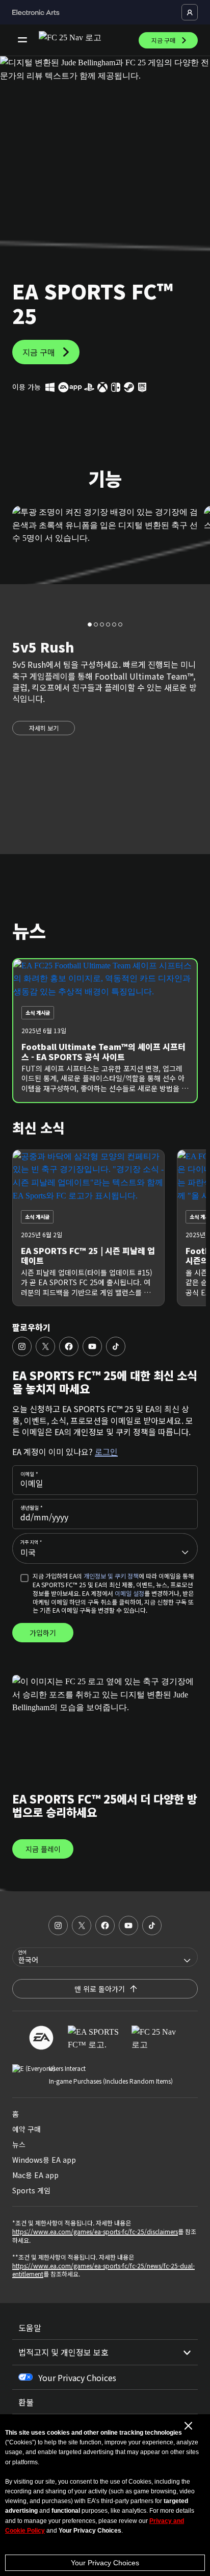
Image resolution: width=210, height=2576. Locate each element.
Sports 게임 (31, 2190)
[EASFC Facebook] (69, 1346)
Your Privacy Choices (105, 2563)
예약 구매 (27, 2129)
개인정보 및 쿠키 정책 (111, 1576)
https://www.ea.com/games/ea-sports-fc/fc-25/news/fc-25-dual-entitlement (103, 2270)
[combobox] (105, 1548)
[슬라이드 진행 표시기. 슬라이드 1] (96, 624)
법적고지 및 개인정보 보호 (63, 2352)
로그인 (106, 1452)
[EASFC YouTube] (92, 1346)
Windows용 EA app (44, 2160)
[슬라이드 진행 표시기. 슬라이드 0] (90, 624)
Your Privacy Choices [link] (77, 2378)
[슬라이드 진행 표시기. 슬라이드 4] (114, 624)
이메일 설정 (129, 1593)
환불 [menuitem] (26, 2402)
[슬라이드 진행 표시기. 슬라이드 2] (102, 624)
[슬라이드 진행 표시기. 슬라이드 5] (120, 624)
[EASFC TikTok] (116, 1346)
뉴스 (19, 2144)
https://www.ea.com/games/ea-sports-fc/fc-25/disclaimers (95, 2231)
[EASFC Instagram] (22, 1346)
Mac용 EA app (35, 2175)
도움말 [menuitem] (30, 2328)
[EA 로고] (41, 2038)
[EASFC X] (45, 1346)
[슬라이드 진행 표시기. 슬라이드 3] (108, 624)
